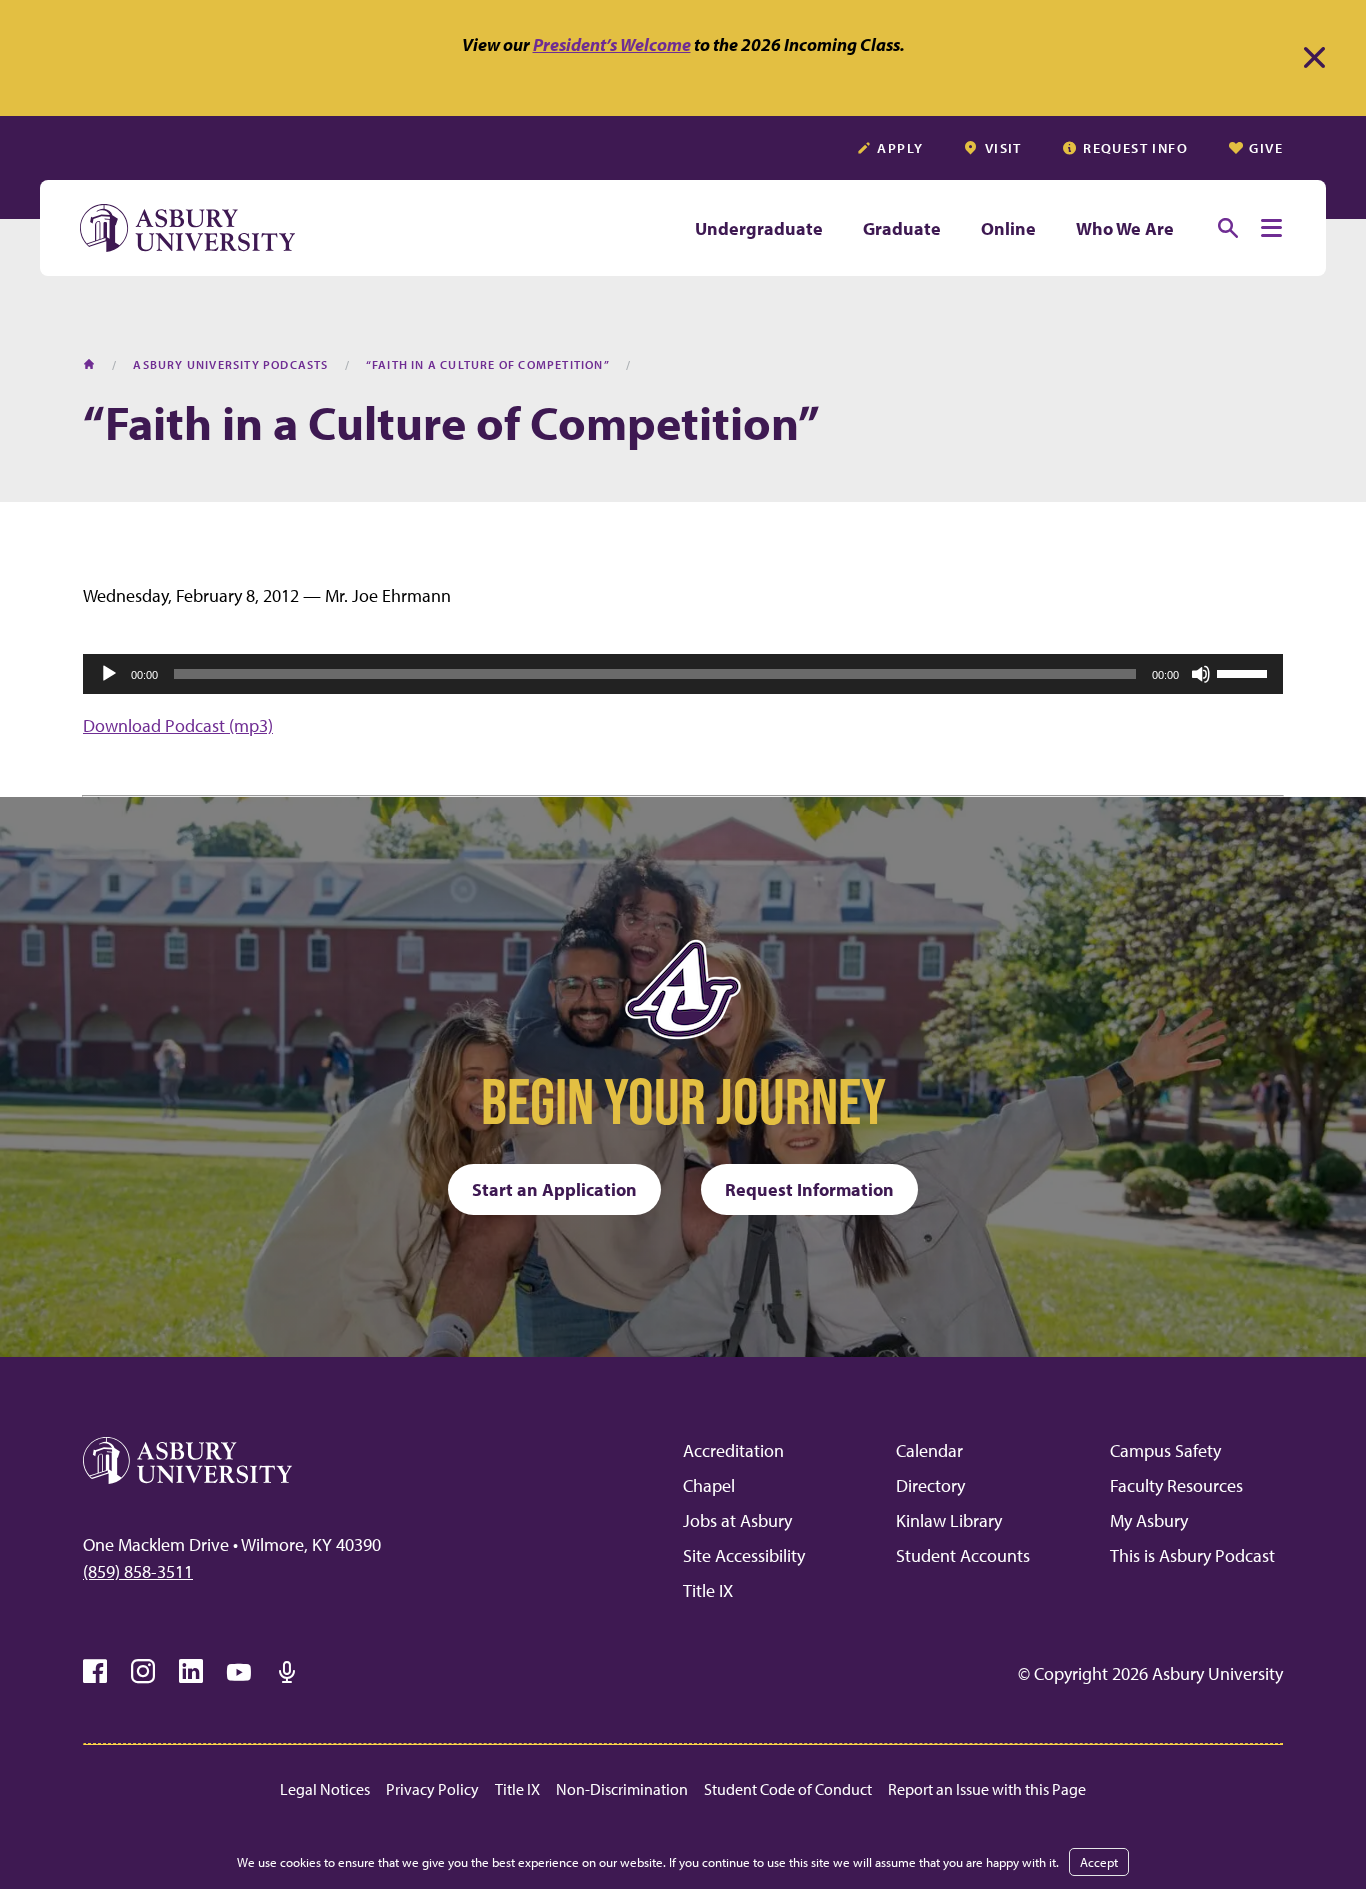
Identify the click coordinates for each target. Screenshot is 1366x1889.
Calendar (929, 1450)
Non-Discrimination (622, 1789)
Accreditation (733, 1450)
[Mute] (1201, 674)
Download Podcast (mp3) (178, 725)
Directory (930, 1485)
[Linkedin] (191, 1672)
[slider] (1245, 672)
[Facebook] (95, 1672)
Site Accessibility (744, 1555)
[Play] (109, 674)
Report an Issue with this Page (987, 1789)
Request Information (809, 1189)
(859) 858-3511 (138, 1571)
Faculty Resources (1176, 1485)
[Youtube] (239, 1672)
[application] (683, 674)
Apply (900, 148)
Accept (1099, 1862)
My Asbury (1149, 1520)
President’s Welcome (612, 44)
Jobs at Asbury (737, 1520)
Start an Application (554, 1189)
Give (1266, 148)
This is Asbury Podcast (1192, 1555)
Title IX (708, 1590)
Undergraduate (759, 228)
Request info (1135, 148)
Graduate (902, 228)
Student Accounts (963, 1555)
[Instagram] (143, 1672)
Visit (1003, 148)
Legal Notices (325, 1789)
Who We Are (1125, 228)
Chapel (709, 1485)
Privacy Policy (432, 1789)
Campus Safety (1165, 1450)
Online (1008, 228)
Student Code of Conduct (788, 1789)
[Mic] (287, 1672)
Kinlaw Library (949, 1520)
